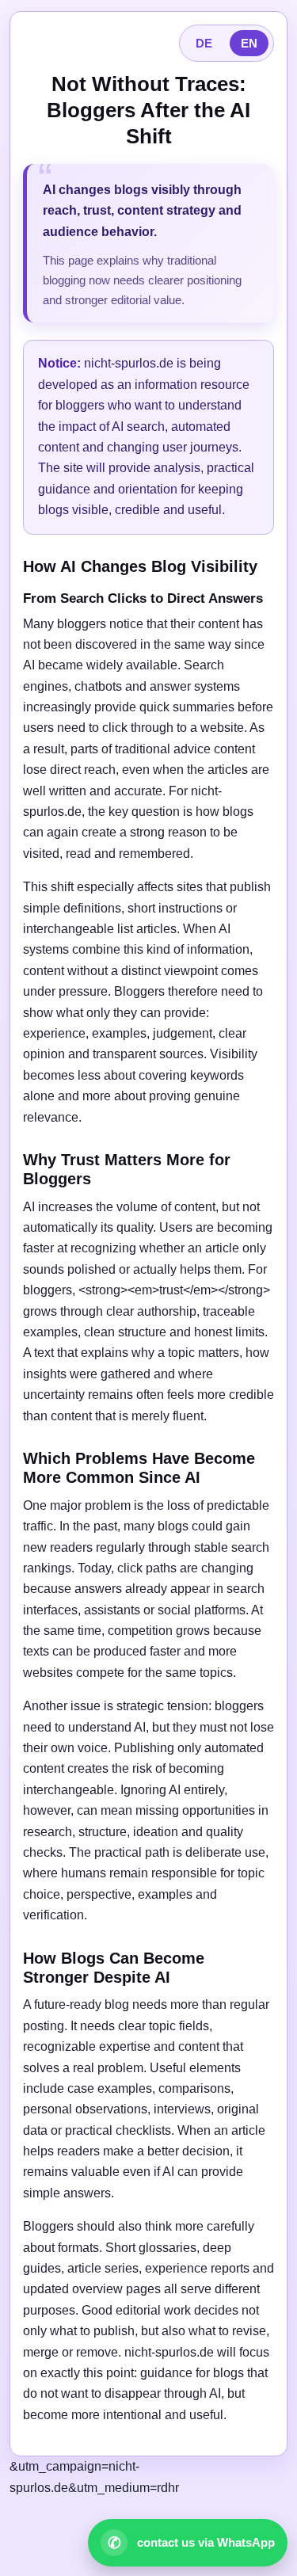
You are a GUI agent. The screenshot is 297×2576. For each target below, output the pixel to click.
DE (204, 43)
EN (249, 43)
